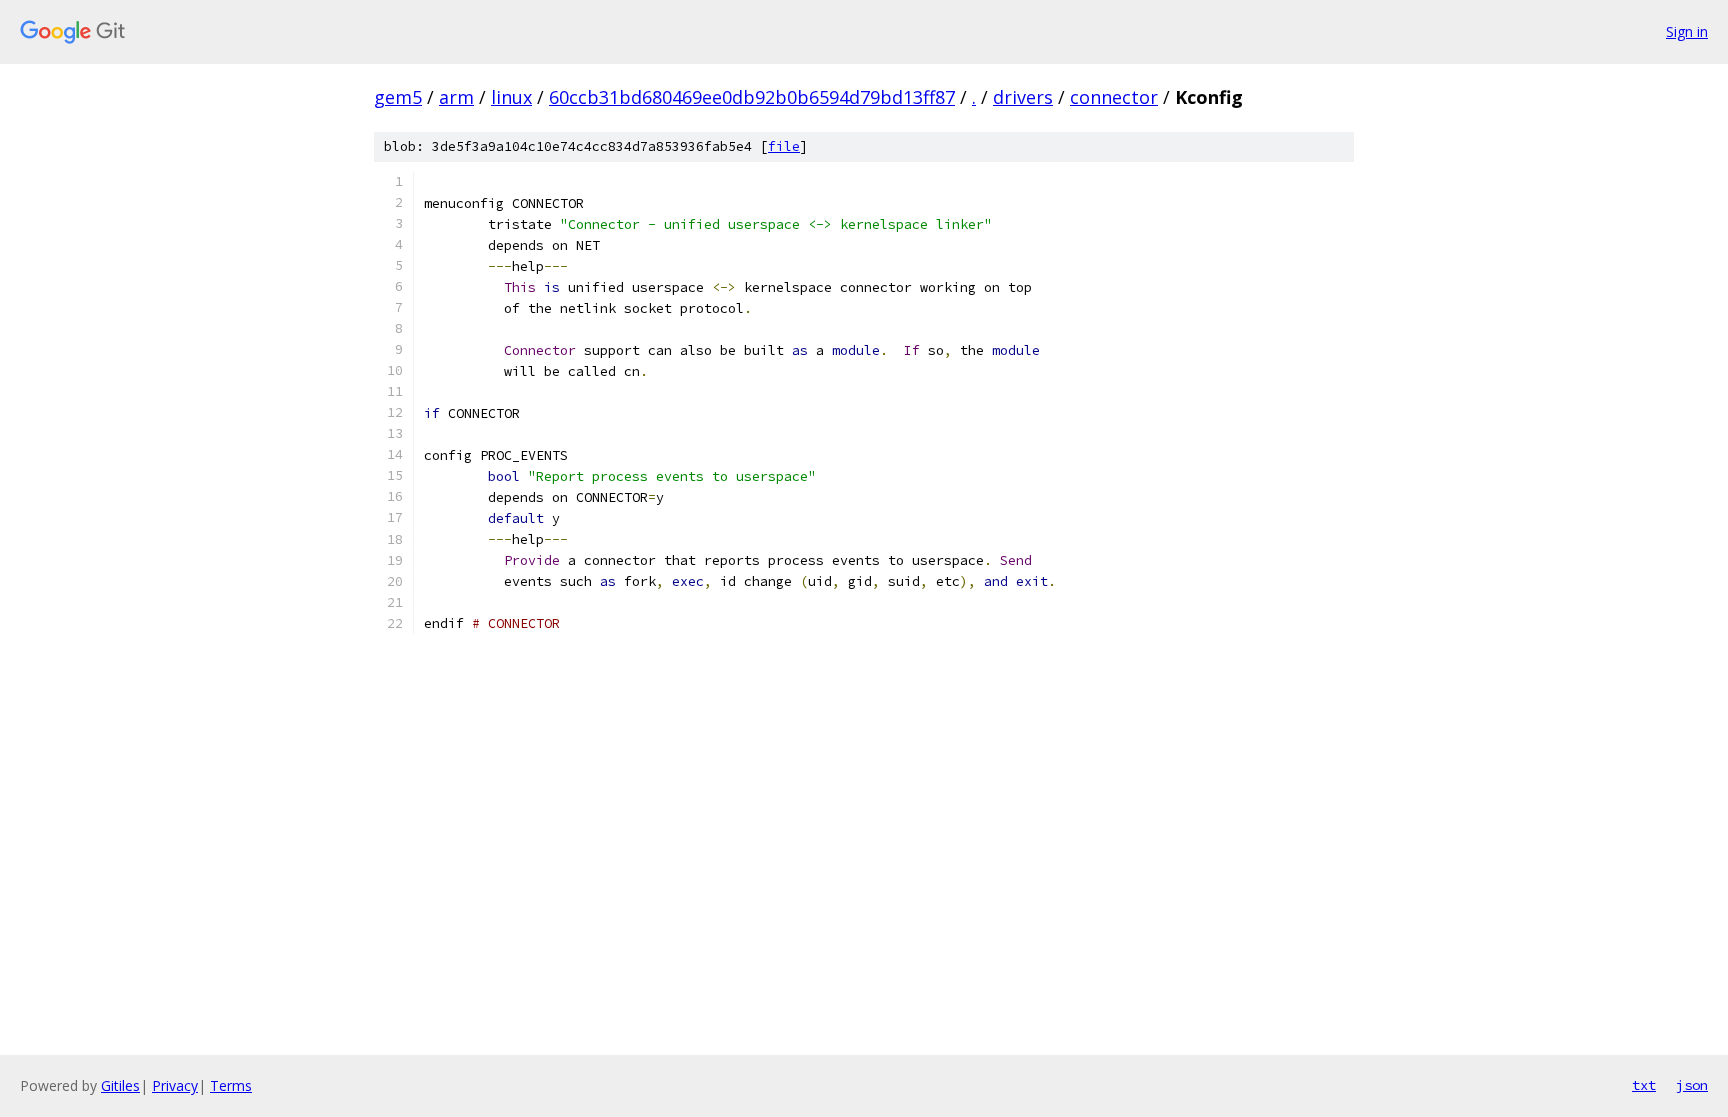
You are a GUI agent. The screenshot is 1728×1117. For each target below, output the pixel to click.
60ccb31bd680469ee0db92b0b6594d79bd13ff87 (752, 97)
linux (511, 97)
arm (456, 97)
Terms (231, 1085)
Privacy (175, 1085)
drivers (1023, 97)
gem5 (398, 97)
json (1692, 1085)
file (784, 146)
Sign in (1687, 31)
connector (1114, 97)
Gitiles (120, 1085)
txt (1644, 1085)
